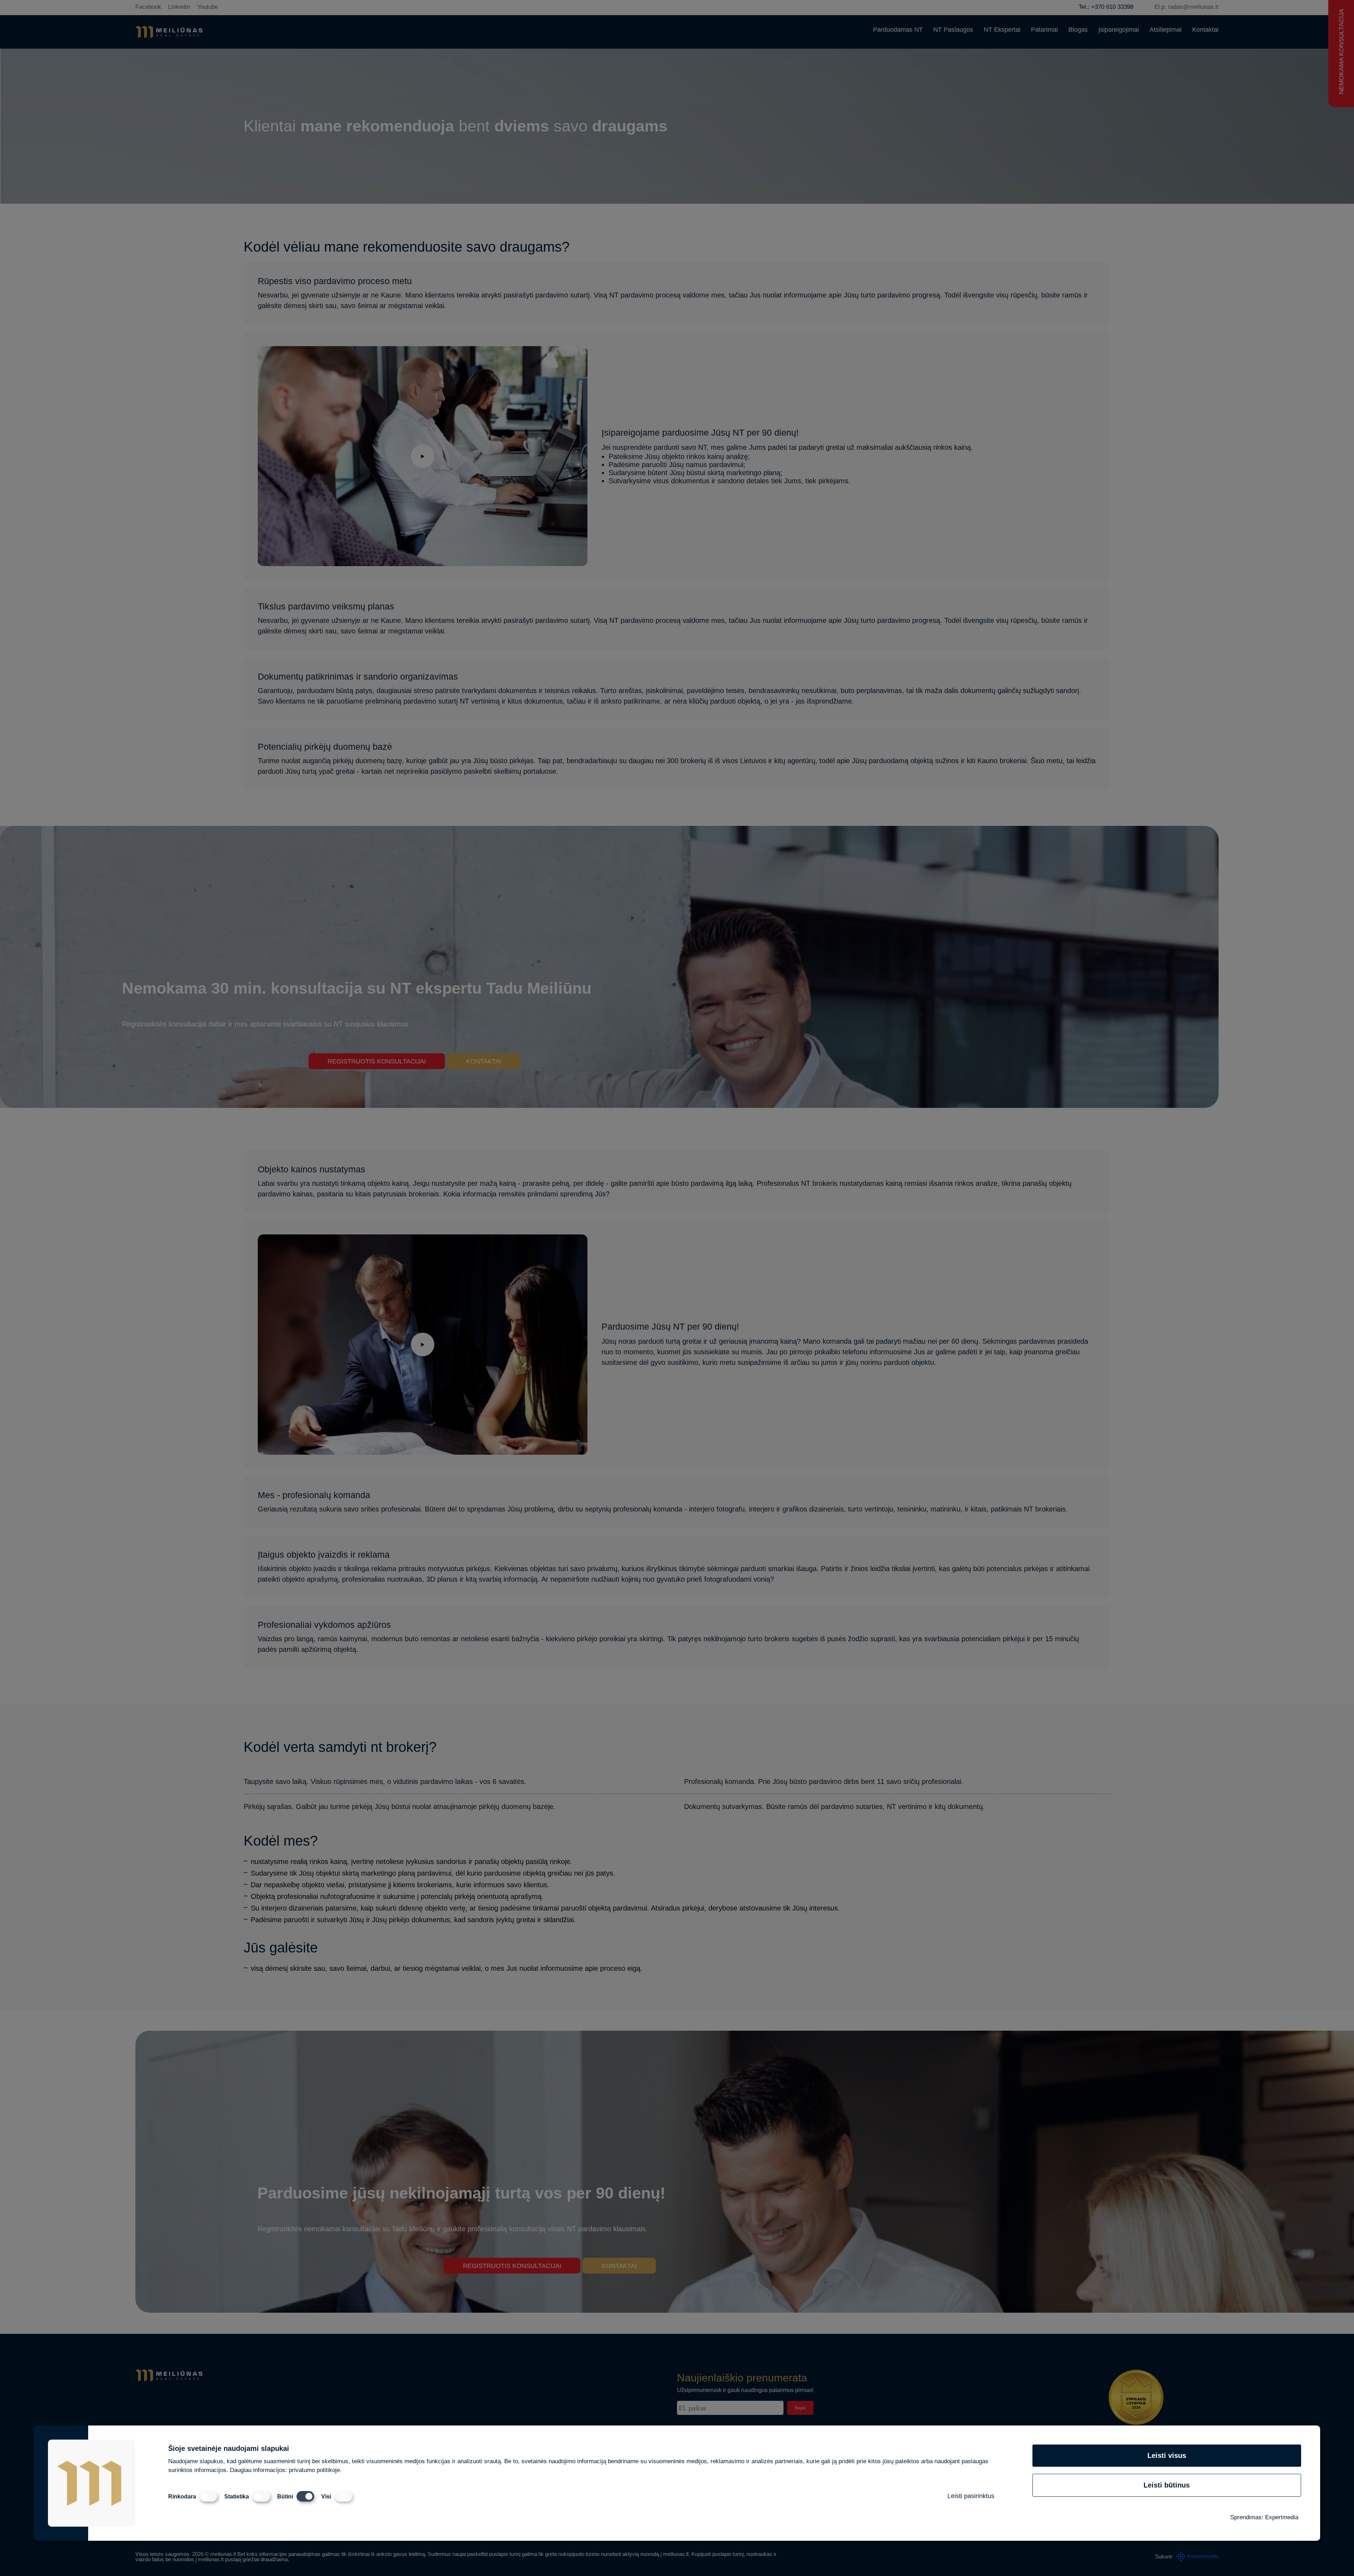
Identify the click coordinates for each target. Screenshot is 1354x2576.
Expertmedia (1282, 2517)
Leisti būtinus (1167, 2485)
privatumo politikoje (314, 2470)
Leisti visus (1167, 2455)
